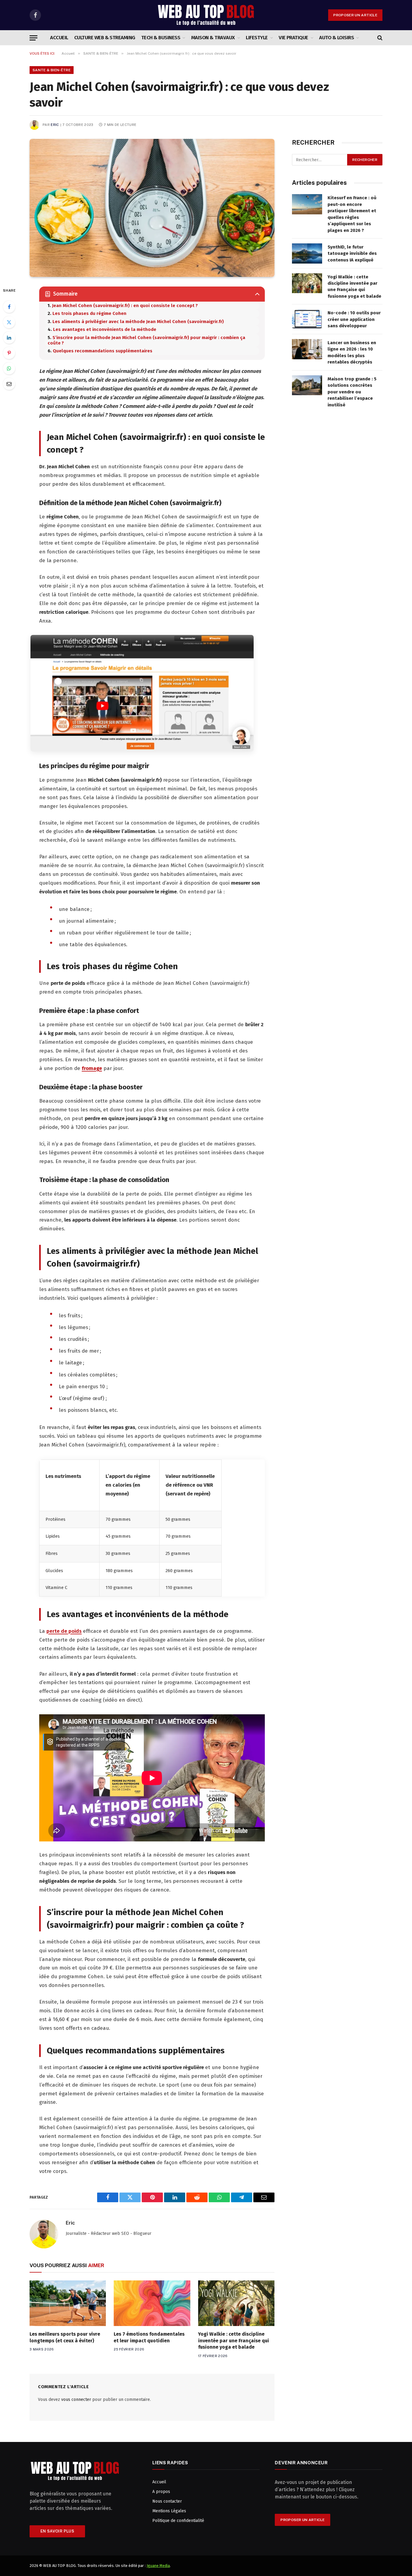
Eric (55, 125)
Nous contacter (167, 2501)
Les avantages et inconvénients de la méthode (105, 329)
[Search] (379, 38)
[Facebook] (9, 307)
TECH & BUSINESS (161, 38)
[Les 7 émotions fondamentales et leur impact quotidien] (152, 2303)
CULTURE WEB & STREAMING (105, 38)
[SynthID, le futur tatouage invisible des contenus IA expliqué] (307, 253)
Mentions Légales (169, 2511)
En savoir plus (57, 2531)
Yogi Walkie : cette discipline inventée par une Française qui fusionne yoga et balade (234, 2341)
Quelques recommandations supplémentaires (103, 351)
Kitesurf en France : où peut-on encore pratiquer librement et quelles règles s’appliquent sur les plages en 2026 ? (352, 214)
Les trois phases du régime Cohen (89, 313)
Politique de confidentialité (178, 2521)
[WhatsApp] (9, 368)
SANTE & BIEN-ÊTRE (52, 70)
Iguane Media (158, 2566)
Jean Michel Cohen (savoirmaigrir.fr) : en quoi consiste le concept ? (125, 306)
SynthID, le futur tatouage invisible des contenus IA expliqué (352, 253)
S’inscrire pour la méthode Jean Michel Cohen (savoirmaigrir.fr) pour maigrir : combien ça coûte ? (146, 340)
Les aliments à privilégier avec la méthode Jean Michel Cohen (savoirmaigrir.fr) (138, 322)
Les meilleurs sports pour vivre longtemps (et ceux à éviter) (65, 2337)
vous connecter (76, 2400)
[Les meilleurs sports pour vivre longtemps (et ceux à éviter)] (68, 2303)
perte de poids (64, 1631)
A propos (161, 2492)
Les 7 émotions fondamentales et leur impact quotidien (149, 2337)
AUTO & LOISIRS (336, 38)
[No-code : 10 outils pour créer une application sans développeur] (307, 319)
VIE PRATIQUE (293, 38)
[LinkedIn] (9, 338)
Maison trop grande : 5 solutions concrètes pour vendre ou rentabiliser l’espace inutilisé (352, 392)
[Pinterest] (9, 353)
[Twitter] (9, 322)
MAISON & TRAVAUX (213, 38)
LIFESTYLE (257, 38)
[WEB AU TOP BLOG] (206, 15)
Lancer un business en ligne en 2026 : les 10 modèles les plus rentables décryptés (352, 352)
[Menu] (33, 38)
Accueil (59, 38)
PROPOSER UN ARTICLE (355, 15)
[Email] (9, 384)
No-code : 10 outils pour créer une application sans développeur (354, 319)
